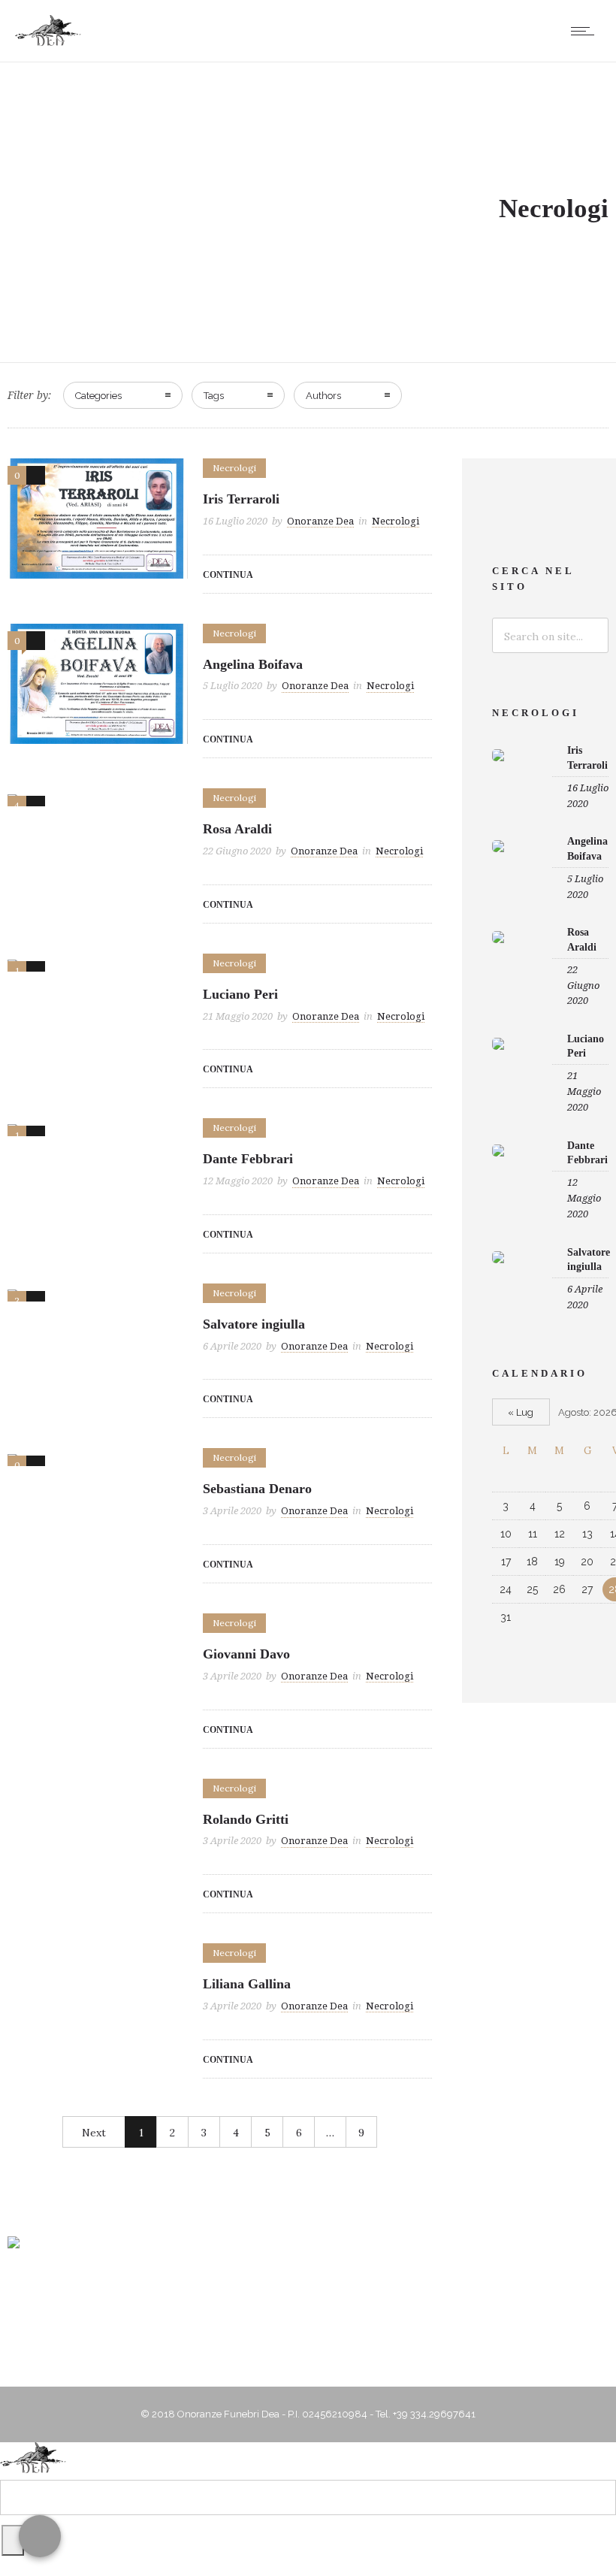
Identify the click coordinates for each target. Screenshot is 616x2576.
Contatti (364, 2355)
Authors (323, 396)
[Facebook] (288, 2297)
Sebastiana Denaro (257, 1489)
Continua (228, 575)
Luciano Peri (240, 994)
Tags (214, 396)
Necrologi (425, 2355)
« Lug (521, 1412)
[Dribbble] (250, 2297)
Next (94, 2133)
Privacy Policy (499, 2355)
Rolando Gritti (246, 1819)
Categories (98, 396)
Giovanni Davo (246, 1654)
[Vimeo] (365, 2297)
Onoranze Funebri (174, 2355)
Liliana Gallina (247, 1984)
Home (98, 2355)
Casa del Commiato (280, 2355)
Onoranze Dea (320, 521)
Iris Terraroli (241, 499)
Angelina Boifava (253, 664)
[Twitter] (327, 2297)
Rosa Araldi (237, 829)
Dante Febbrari (248, 1159)
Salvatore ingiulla (254, 1324)
